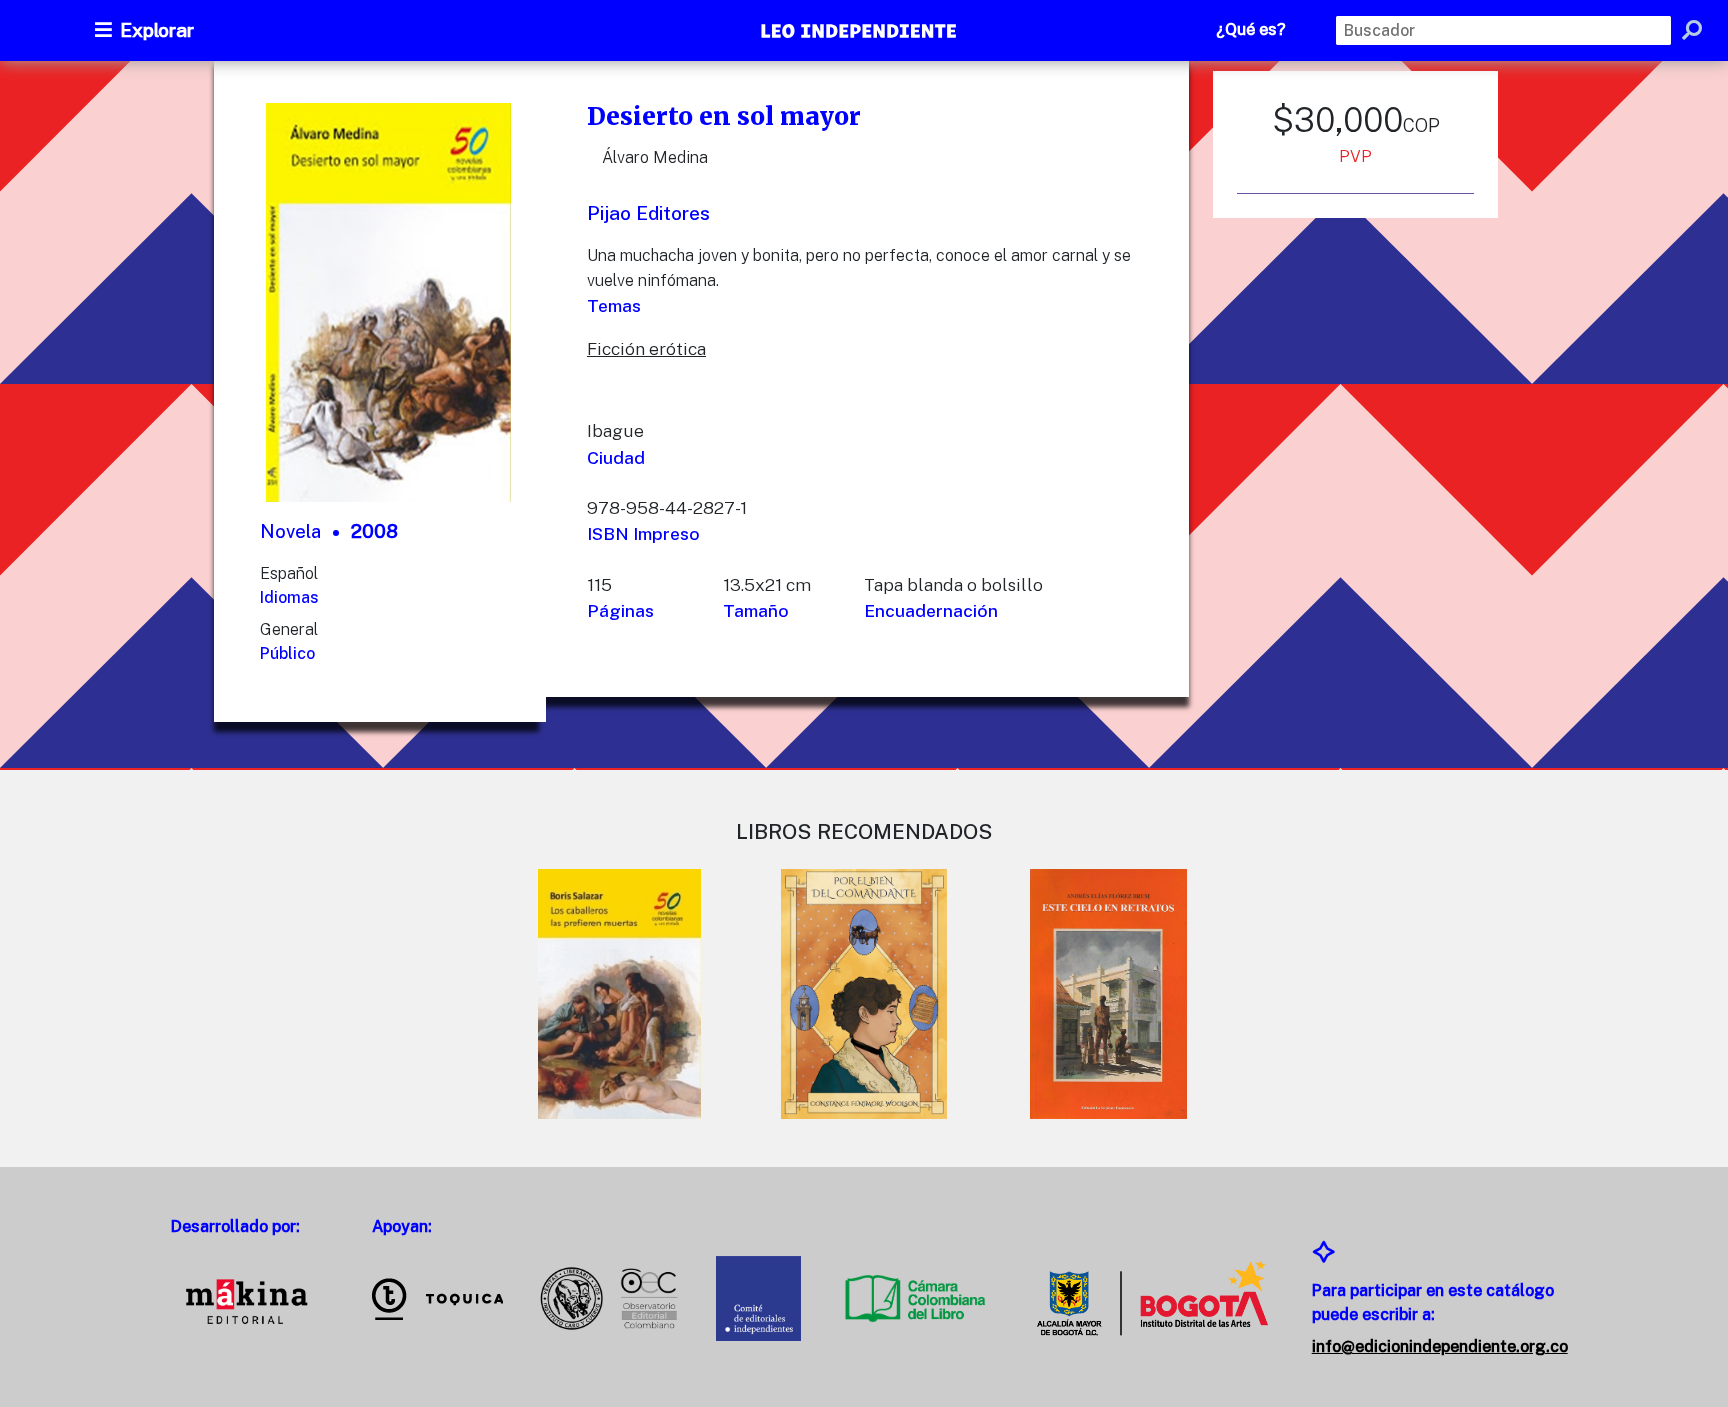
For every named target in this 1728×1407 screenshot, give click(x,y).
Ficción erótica (646, 348)
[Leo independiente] (860, 33)
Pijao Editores (648, 213)
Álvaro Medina (655, 157)
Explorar (157, 30)
